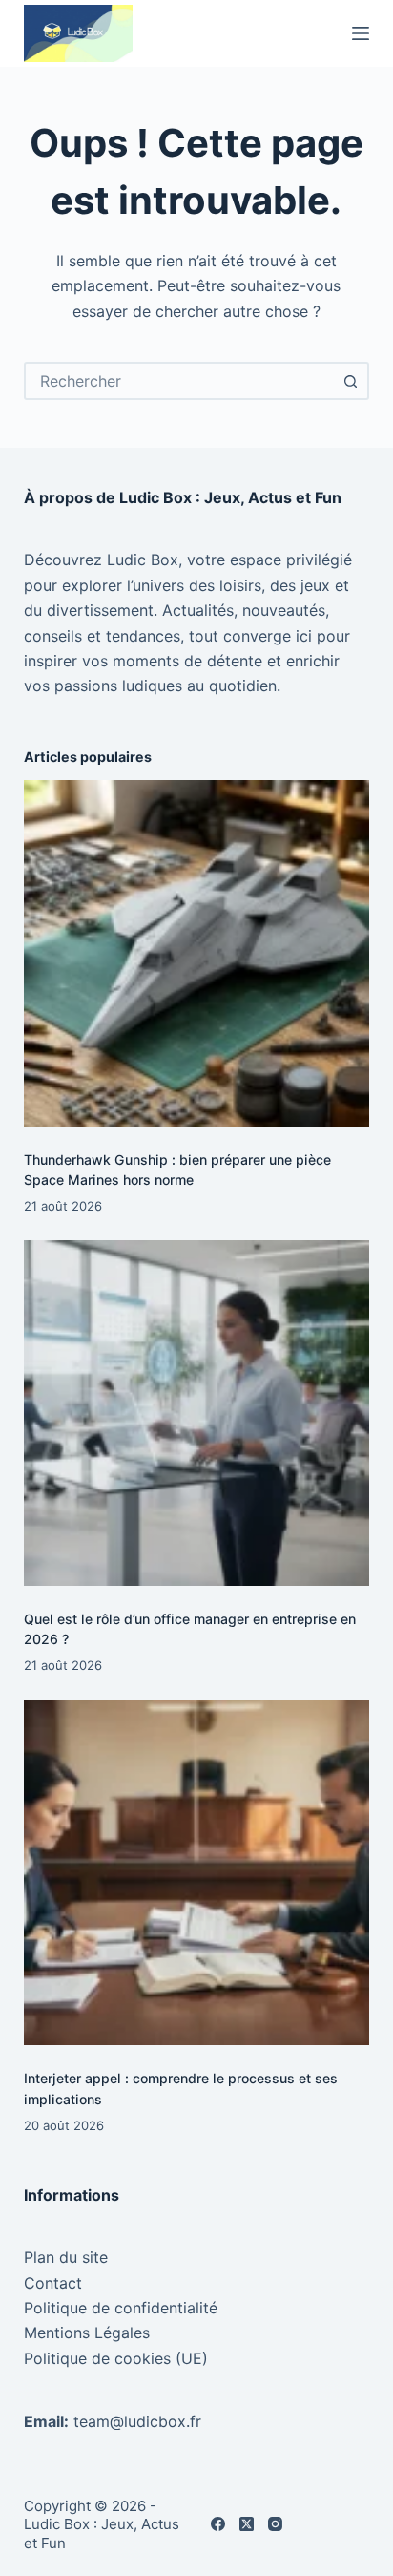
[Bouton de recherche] (350, 381)
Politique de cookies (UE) (116, 2358)
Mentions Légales (87, 2333)
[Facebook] (218, 2524)
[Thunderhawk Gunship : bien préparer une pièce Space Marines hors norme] (197, 953)
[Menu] (361, 33)
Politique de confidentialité (121, 2308)
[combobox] (180, 381)
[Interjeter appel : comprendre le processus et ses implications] (197, 1873)
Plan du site (66, 2257)
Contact (53, 2283)
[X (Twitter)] (247, 2524)
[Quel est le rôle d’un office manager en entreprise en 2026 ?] (197, 1414)
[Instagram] (275, 2524)
